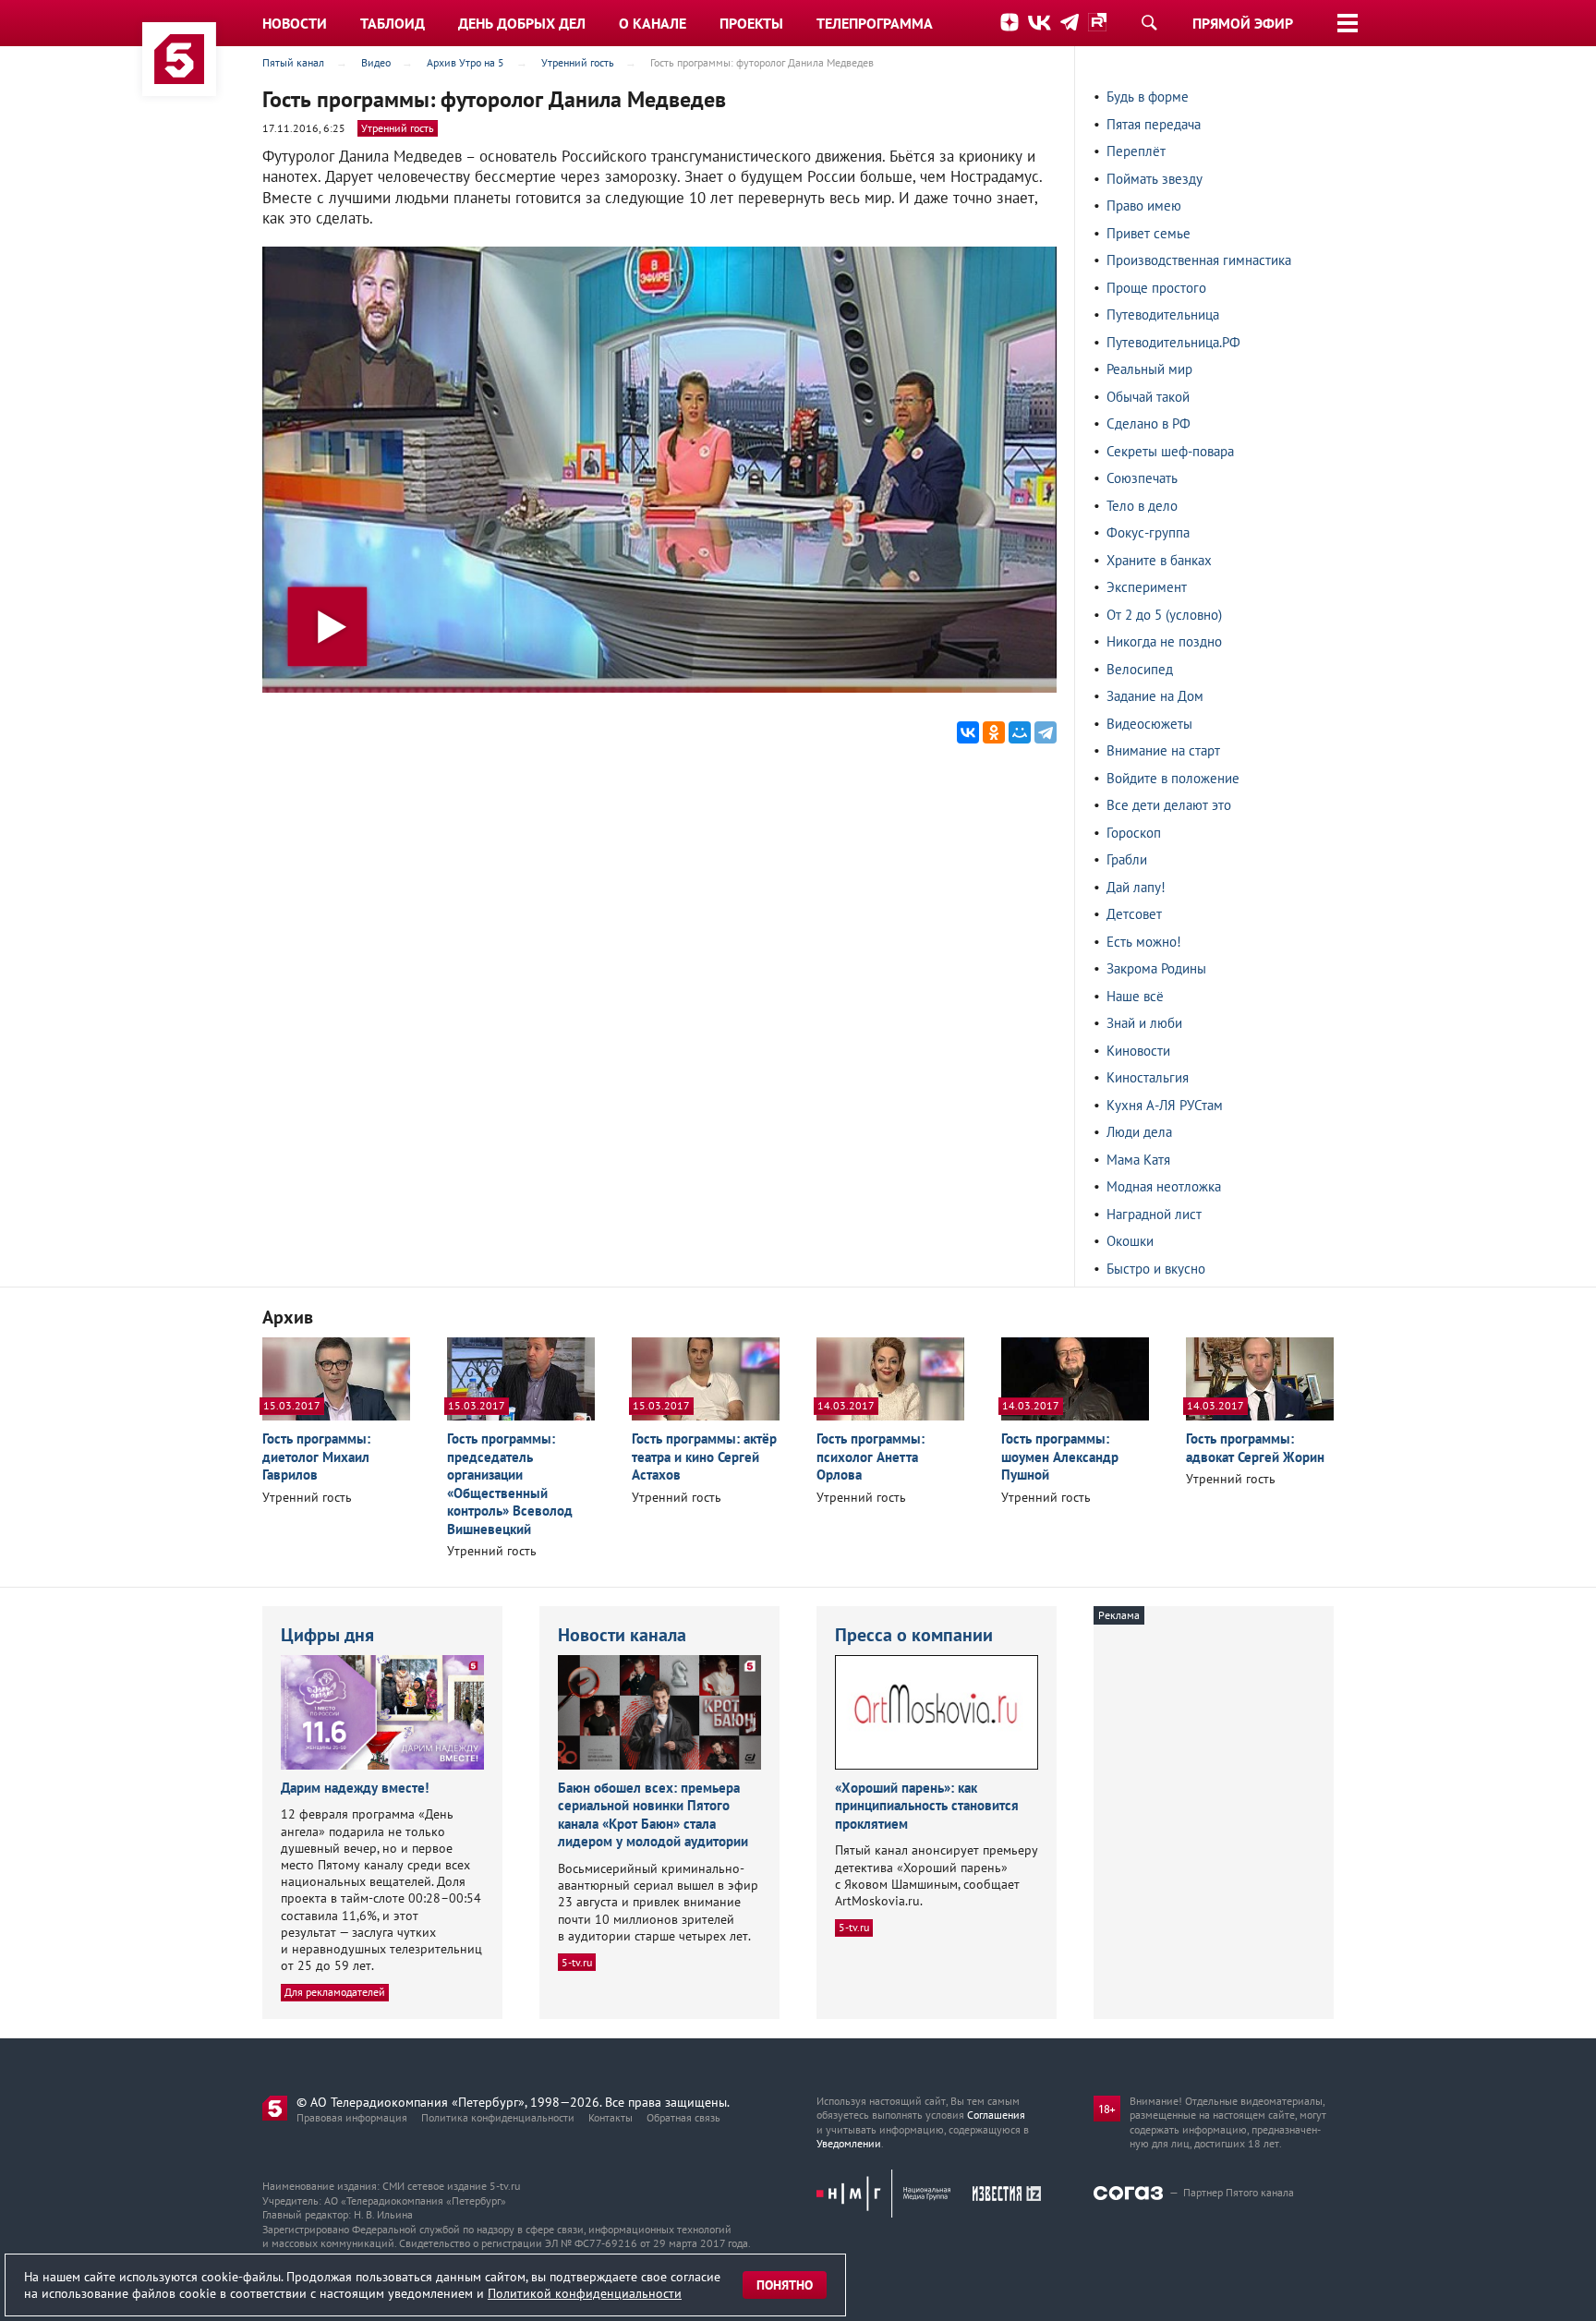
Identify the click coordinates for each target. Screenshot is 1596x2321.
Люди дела (1139, 1132)
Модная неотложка (1164, 1186)
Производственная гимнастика (1199, 260)
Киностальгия (1148, 1077)
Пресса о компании (914, 1635)
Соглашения (996, 2115)
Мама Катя (1138, 1160)
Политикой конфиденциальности (585, 2293)
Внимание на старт (1163, 750)
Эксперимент (1147, 587)
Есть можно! (1144, 942)
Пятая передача (1154, 124)
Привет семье (1149, 233)
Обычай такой (1148, 397)
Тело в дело (1142, 506)
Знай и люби (1144, 1023)
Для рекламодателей (335, 1992)
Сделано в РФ (1149, 423)
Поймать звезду (1155, 179)
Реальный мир (1149, 369)
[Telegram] (1046, 732)
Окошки (1130, 1241)
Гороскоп (1134, 833)
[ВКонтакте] (968, 732)
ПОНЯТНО (785, 2285)
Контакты (611, 2117)
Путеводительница (1163, 314)
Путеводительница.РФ (1173, 342)
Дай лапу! (1136, 887)
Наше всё (1135, 996)
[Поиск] (1149, 22)
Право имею (1144, 206)
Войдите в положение (1173, 778)
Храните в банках (1159, 560)
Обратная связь (683, 2117)
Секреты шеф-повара (1170, 451)
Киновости (1138, 1051)
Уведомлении (849, 2143)
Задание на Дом (1155, 696)
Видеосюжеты (1149, 724)
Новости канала (622, 1635)
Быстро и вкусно (1156, 1269)
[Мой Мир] (1020, 732)
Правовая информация (352, 2117)
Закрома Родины (1156, 968)
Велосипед (1140, 669)
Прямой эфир (1243, 23)
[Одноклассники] (994, 732)
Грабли (1127, 859)
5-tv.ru (577, 1962)
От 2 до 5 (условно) (1164, 615)
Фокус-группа (1148, 532)
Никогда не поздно (1164, 641)
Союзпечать (1142, 478)
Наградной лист (1154, 1214)
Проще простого (1156, 288)
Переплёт (1136, 151)
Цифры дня (327, 1635)
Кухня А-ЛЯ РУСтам (1165, 1105)
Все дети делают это (1169, 805)
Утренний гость (398, 128)
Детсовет (1134, 914)
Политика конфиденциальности (498, 2117)
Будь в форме (1148, 97)
